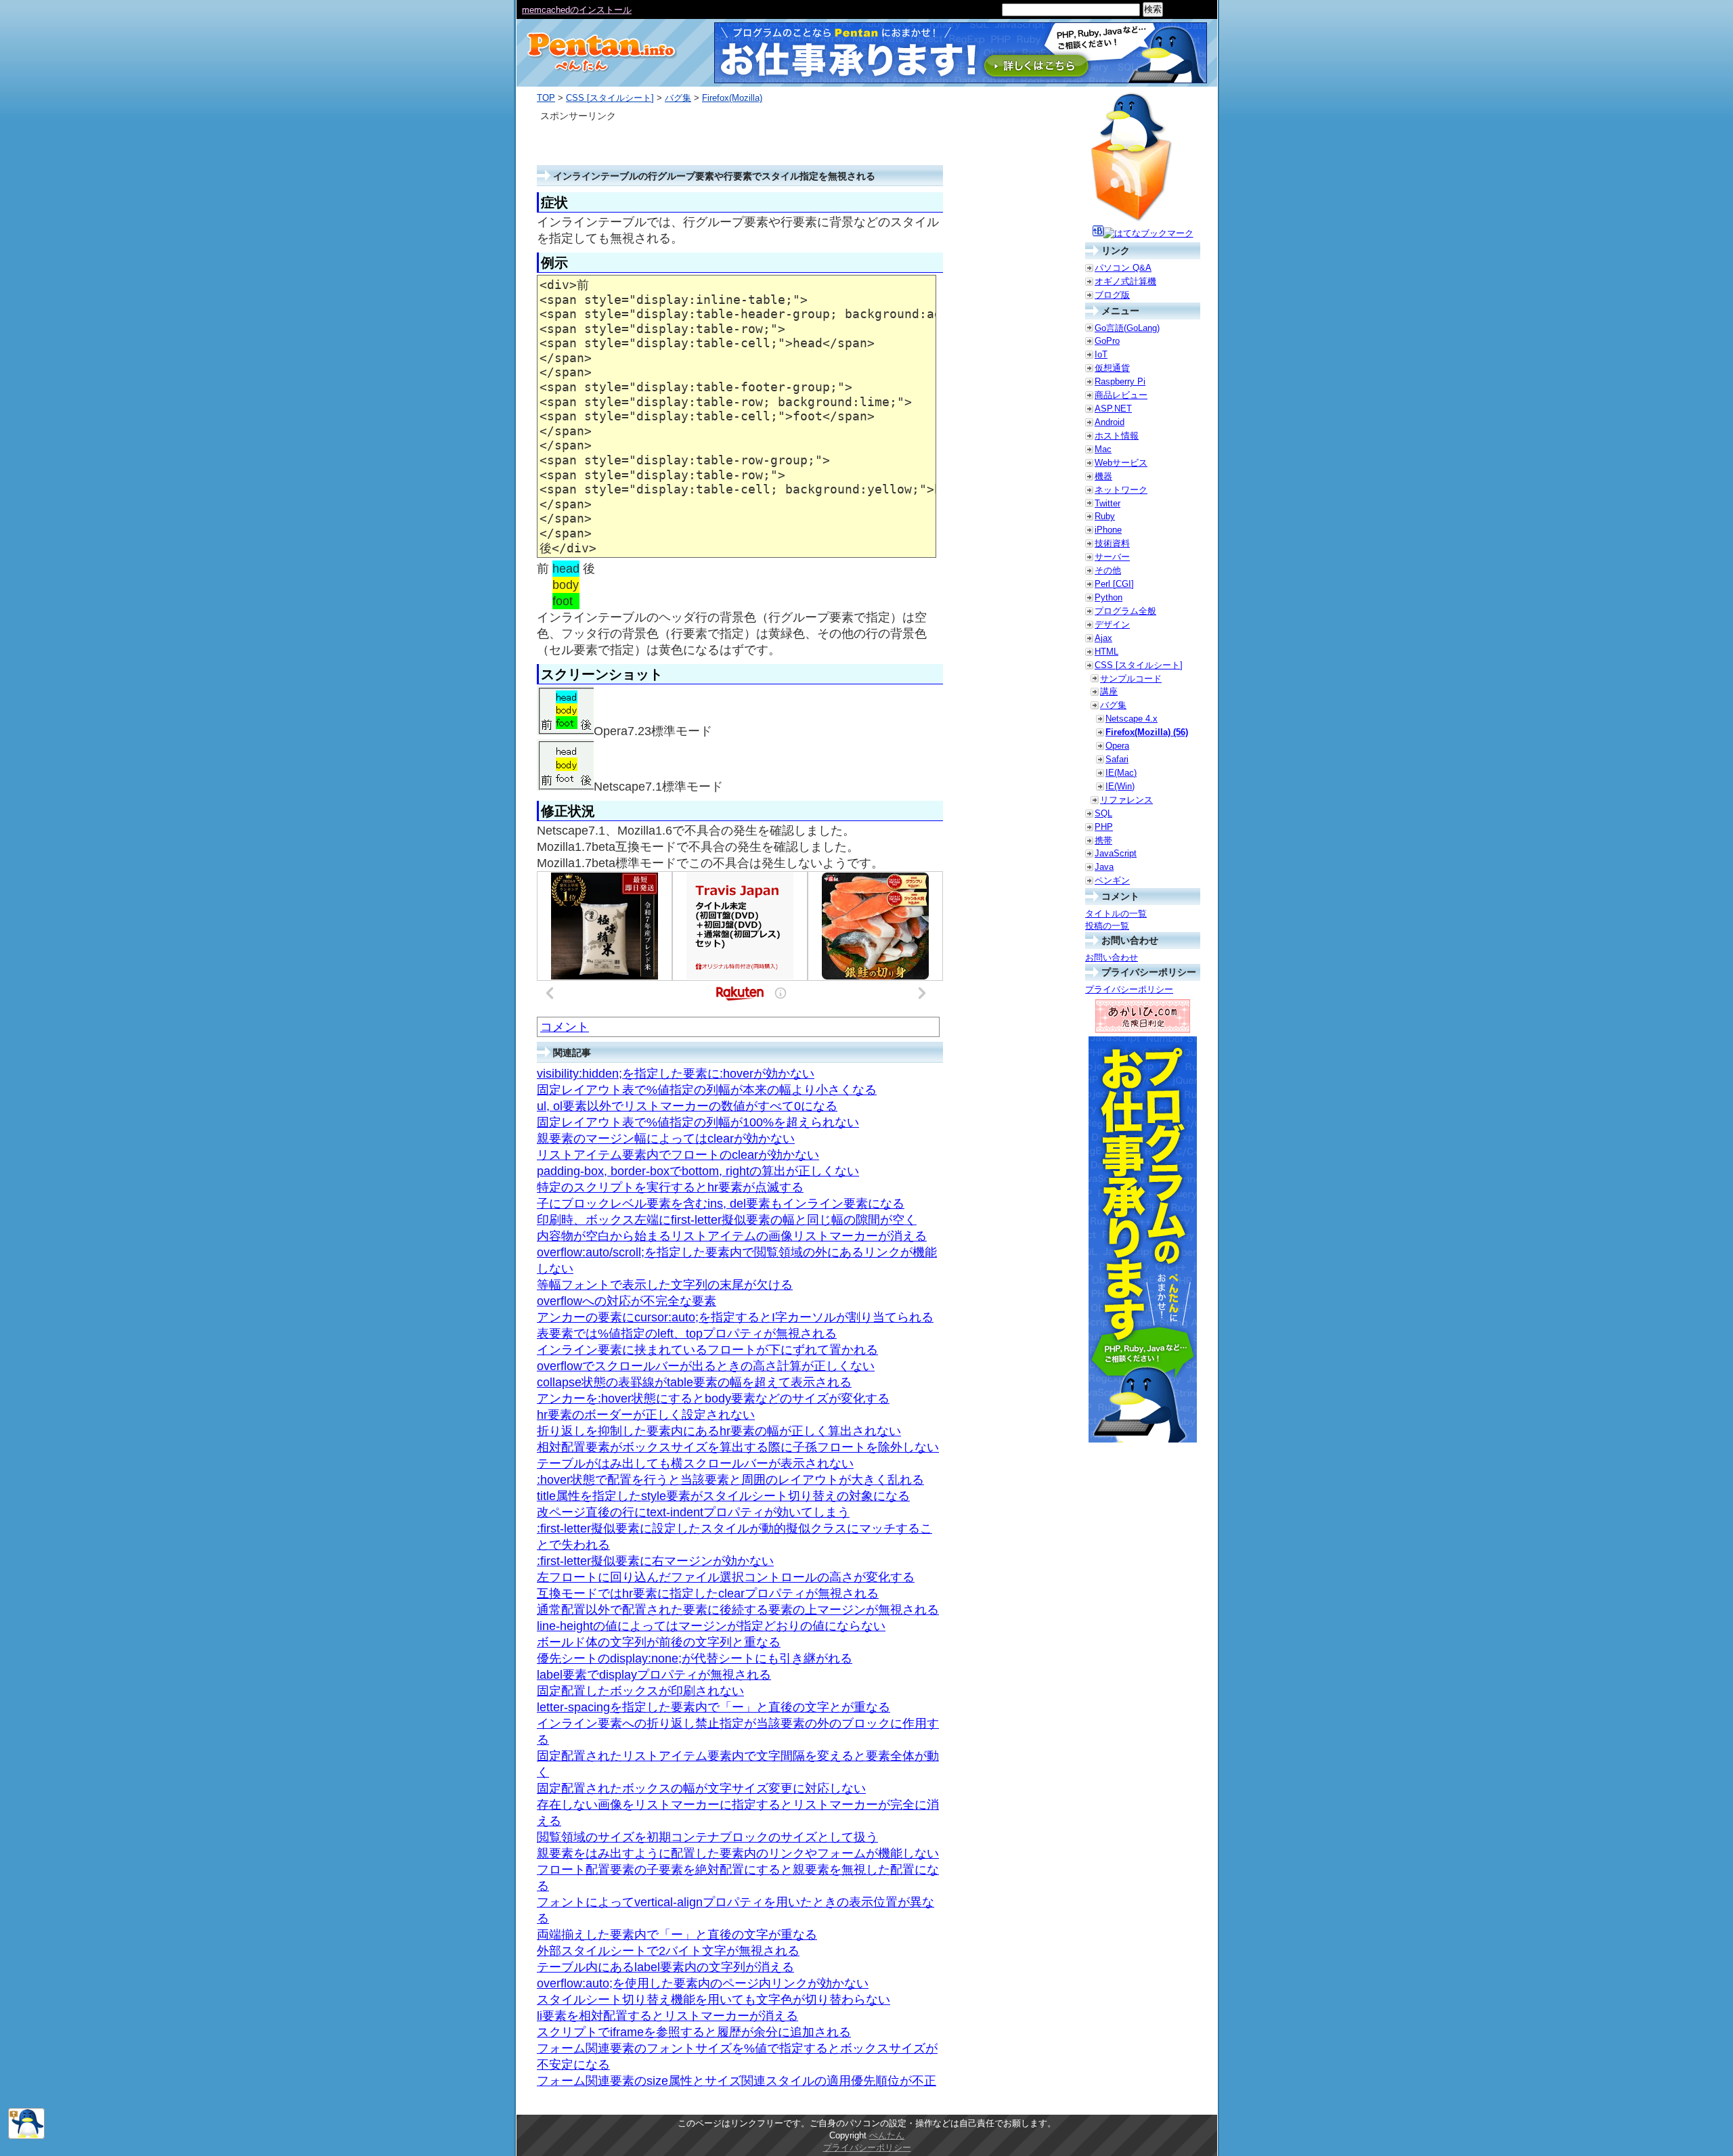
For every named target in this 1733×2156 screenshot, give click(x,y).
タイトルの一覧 (1116, 914)
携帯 (1103, 840)
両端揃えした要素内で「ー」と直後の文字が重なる (677, 1935)
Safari (1117, 759)
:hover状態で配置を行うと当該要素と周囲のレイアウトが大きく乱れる (730, 1480)
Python (1109, 597)
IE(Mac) (1121, 773)
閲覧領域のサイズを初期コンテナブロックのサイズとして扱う (707, 1837)
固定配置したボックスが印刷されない (640, 1691)
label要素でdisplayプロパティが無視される (654, 1675)
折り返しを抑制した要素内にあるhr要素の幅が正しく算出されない (719, 1431)
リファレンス (1126, 800)
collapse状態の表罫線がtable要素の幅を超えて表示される (694, 1382)
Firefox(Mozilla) (732, 98)
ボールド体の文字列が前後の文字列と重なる (659, 1642)
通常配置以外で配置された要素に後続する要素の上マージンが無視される (738, 1610)
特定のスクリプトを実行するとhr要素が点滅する (670, 1187)
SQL (1103, 813)
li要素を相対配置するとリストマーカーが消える (667, 2016)
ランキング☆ (548, 10)
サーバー (1112, 557)
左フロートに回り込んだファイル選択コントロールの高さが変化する (726, 1577)
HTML (1106, 652)
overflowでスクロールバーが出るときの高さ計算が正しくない (706, 1366)
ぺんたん (887, 2135)
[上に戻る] (26, 2136)
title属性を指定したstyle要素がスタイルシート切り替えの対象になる (723, 1496)
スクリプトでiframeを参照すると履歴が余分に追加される (694, 2032)
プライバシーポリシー (1129, 989)
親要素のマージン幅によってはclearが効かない (666, 1139)
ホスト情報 (1117, 436)
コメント (565, 1027)
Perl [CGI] (1114, 584)
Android (1110, 422)
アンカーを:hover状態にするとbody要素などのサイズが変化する (713, 1399)
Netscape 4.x (1132, 719)
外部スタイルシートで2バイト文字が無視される (668, 1951)
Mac (1103, 449)
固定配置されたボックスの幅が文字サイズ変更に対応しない (701, 1788)
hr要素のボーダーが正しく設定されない (646, 1415)
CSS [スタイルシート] (610, 98)
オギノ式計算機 (1125, 281)
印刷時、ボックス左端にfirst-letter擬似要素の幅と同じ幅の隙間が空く (727, 1220)
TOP (546, 98)
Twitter (1107, 503)
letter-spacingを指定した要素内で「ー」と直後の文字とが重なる (714, 1707)
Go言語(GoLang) (1127, 328)
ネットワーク (1121, 490)
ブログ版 (1112, 295)
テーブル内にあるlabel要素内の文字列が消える (665, 1967)
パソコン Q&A (1123, 268)
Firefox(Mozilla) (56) (1147, 732)
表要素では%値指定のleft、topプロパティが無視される (687, 1334)
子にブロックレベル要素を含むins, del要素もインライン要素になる (721, 1204)
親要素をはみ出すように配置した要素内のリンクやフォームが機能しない (738, 1853)
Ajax (1103, 638)
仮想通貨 (1112, 368)
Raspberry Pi (1120, 381)
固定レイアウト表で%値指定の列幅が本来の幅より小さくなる (707, 1090)
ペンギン (1112, 880)
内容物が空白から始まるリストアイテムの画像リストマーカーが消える (732, 1236)
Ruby (1105, 516)
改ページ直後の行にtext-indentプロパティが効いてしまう (693, 1512)
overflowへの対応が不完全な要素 (627, 1301)
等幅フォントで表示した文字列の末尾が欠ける (665, 1285)
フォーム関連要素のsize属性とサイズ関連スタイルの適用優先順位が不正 (737, 2081)
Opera (1117, 746)
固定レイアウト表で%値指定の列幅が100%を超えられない (698, 1122)
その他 (1108, 570)
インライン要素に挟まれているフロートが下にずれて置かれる (707, 1350)
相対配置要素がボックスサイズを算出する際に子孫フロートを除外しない (738, 1447)
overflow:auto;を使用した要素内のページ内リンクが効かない (703, 1983)
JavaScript (1116, 853)
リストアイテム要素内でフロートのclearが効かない (678, 1155)
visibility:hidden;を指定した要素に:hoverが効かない (676, 1074)
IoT (1101, 354)
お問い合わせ (1112, 958)
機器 (1103, 476)
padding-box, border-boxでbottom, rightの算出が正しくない (698, 1171)
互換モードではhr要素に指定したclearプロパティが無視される (708, 1593)
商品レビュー (1121, 395)
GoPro (1107, 341)
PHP (1104, 827)
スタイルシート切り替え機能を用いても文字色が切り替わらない (714, 2000)
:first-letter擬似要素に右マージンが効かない (655, 1561)
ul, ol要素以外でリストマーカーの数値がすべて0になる (687, 1106)
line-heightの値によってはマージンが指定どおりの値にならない (711, 1626)
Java (1104, 867)
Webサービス (1121, 463)
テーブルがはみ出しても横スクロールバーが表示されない (695, 1464)
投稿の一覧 (1107, 926)
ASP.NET (1113, 409)
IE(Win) (1120, 786)
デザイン (1112, 624)
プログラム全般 (1125, 611)
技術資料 (1112, 543)
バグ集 (678, 98)
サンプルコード (1131, 679)
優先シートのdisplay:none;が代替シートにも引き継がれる (695, 1658)
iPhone (1108, 530)
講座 (1109, 691)
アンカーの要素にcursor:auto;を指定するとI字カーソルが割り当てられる (735, 1317)
